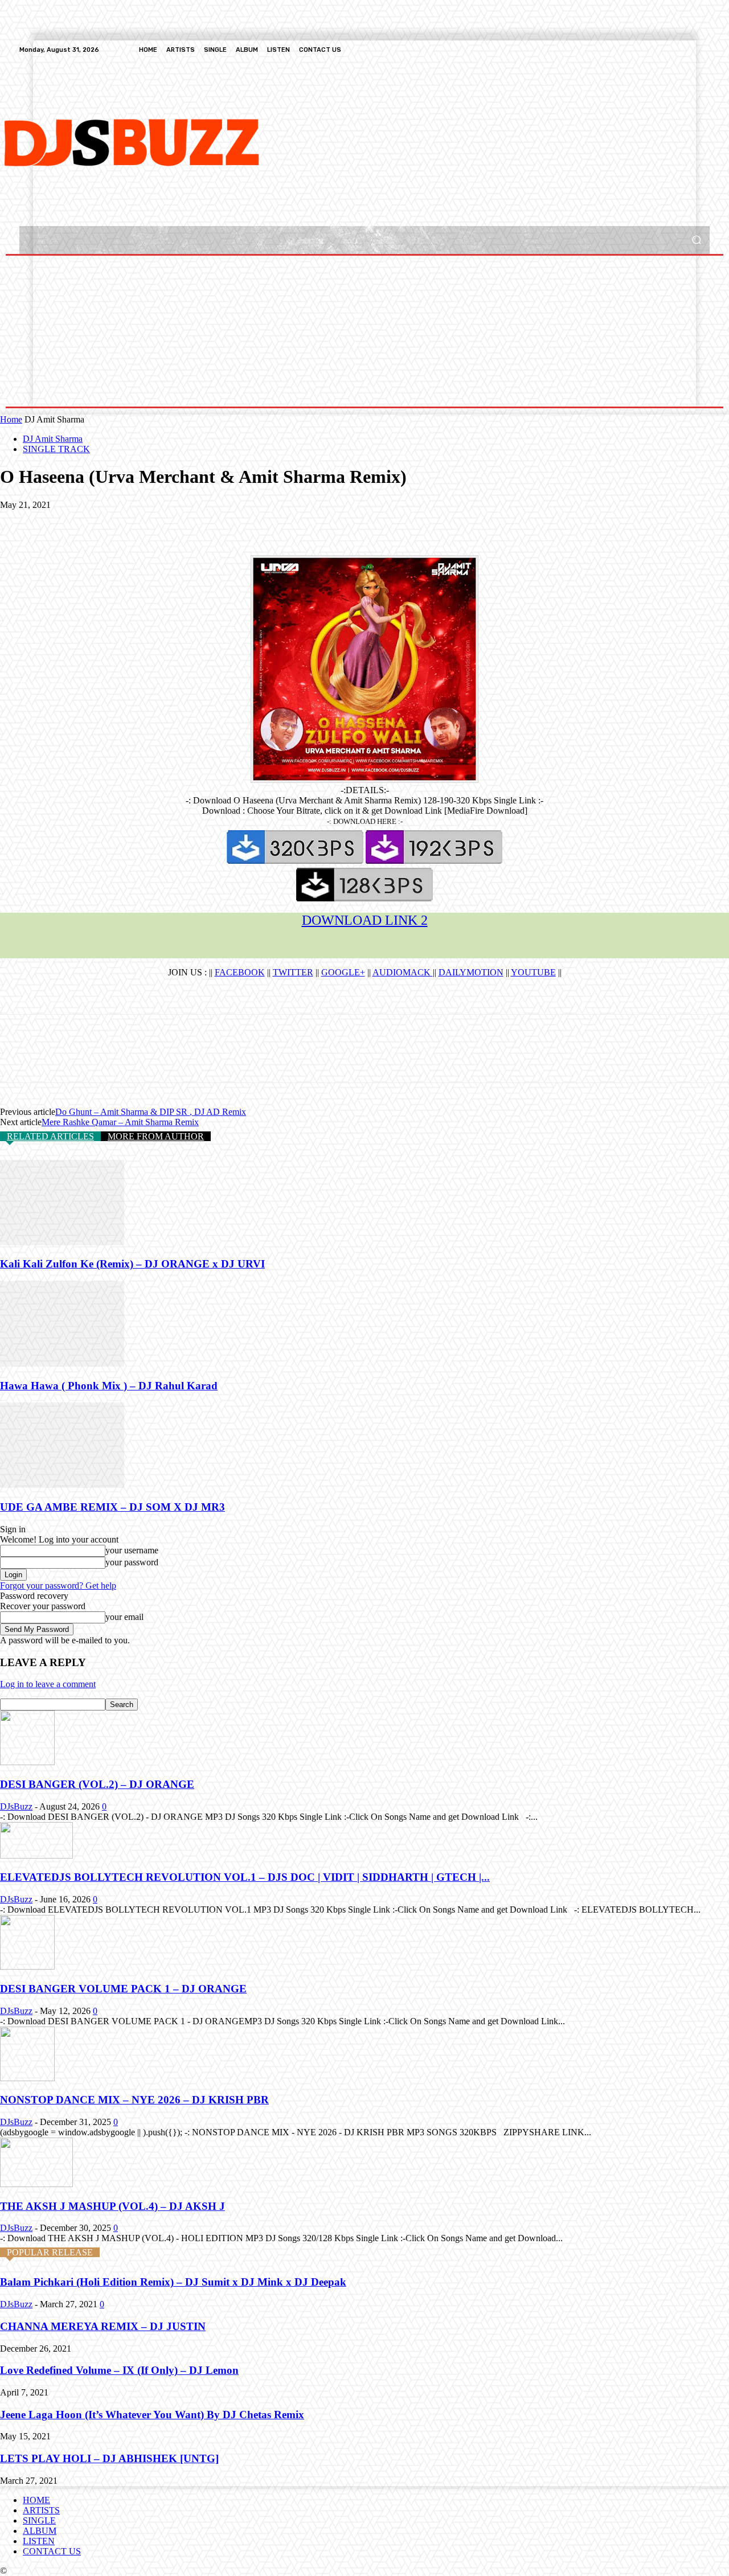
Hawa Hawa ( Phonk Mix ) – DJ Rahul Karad (109, 1386)
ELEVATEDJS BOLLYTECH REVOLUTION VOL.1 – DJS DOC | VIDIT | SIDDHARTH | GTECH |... (245, 1877)
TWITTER (293, 972)
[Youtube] (703, 50)
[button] (696, 240)
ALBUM (40, 2531)
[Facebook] (648, 50)
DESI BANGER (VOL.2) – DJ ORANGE (97, 1784)
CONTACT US (52, 2551)
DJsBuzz (16, 1806)
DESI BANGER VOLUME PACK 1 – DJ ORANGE (123, 1989)
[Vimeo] (689, 50)
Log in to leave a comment (48, 1684)
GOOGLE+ (343, 972)
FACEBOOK (240, 972)
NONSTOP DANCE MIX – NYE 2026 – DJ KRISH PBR (134, 2100)
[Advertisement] (317, 141)
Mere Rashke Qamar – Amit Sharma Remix (120, 1122)
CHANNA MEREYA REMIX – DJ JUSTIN (103, 2326)
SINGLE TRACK (56, 449)
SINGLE (39, 2520)
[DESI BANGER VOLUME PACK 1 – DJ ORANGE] (27, 1966)
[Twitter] (675, 50)
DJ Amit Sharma (53, 439)
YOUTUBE (533, 972)
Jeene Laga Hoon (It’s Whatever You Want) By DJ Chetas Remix (152, 2415)
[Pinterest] (101, 522)
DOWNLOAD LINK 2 (365, 920)
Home (11, 419)
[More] (183, 522)
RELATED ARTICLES (50, 1136)
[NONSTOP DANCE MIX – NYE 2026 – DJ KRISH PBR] (27, 2078)
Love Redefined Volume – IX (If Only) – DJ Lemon (119, 2370)
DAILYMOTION (471, 972)
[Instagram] (662, 50)
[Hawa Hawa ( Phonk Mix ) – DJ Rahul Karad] (62, 1363)
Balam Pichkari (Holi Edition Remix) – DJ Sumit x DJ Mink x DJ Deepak (173, 2282)
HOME (36, 2500)
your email (124, 1617)
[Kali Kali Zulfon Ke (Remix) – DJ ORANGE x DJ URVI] (62, 1242)
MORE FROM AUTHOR (156, 1136)
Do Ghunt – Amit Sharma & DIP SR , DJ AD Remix (151, 1112)
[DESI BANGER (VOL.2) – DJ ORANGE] (27, 1762)
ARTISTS (41, 2510)
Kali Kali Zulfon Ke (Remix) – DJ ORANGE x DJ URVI (132, 1264)
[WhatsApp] (142, 522)
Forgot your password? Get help (58, 1586)
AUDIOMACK (403, 972)
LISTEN (39, 2541)
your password (132, 1562)
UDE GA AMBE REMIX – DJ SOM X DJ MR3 (112, 1507)
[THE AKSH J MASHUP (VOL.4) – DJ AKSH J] (36, 2184)
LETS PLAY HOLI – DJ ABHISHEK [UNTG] (109, 2458)
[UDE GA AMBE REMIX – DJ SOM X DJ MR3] (62, 1485)
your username (132, 1550)
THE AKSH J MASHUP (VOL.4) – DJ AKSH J (112, 2206)
